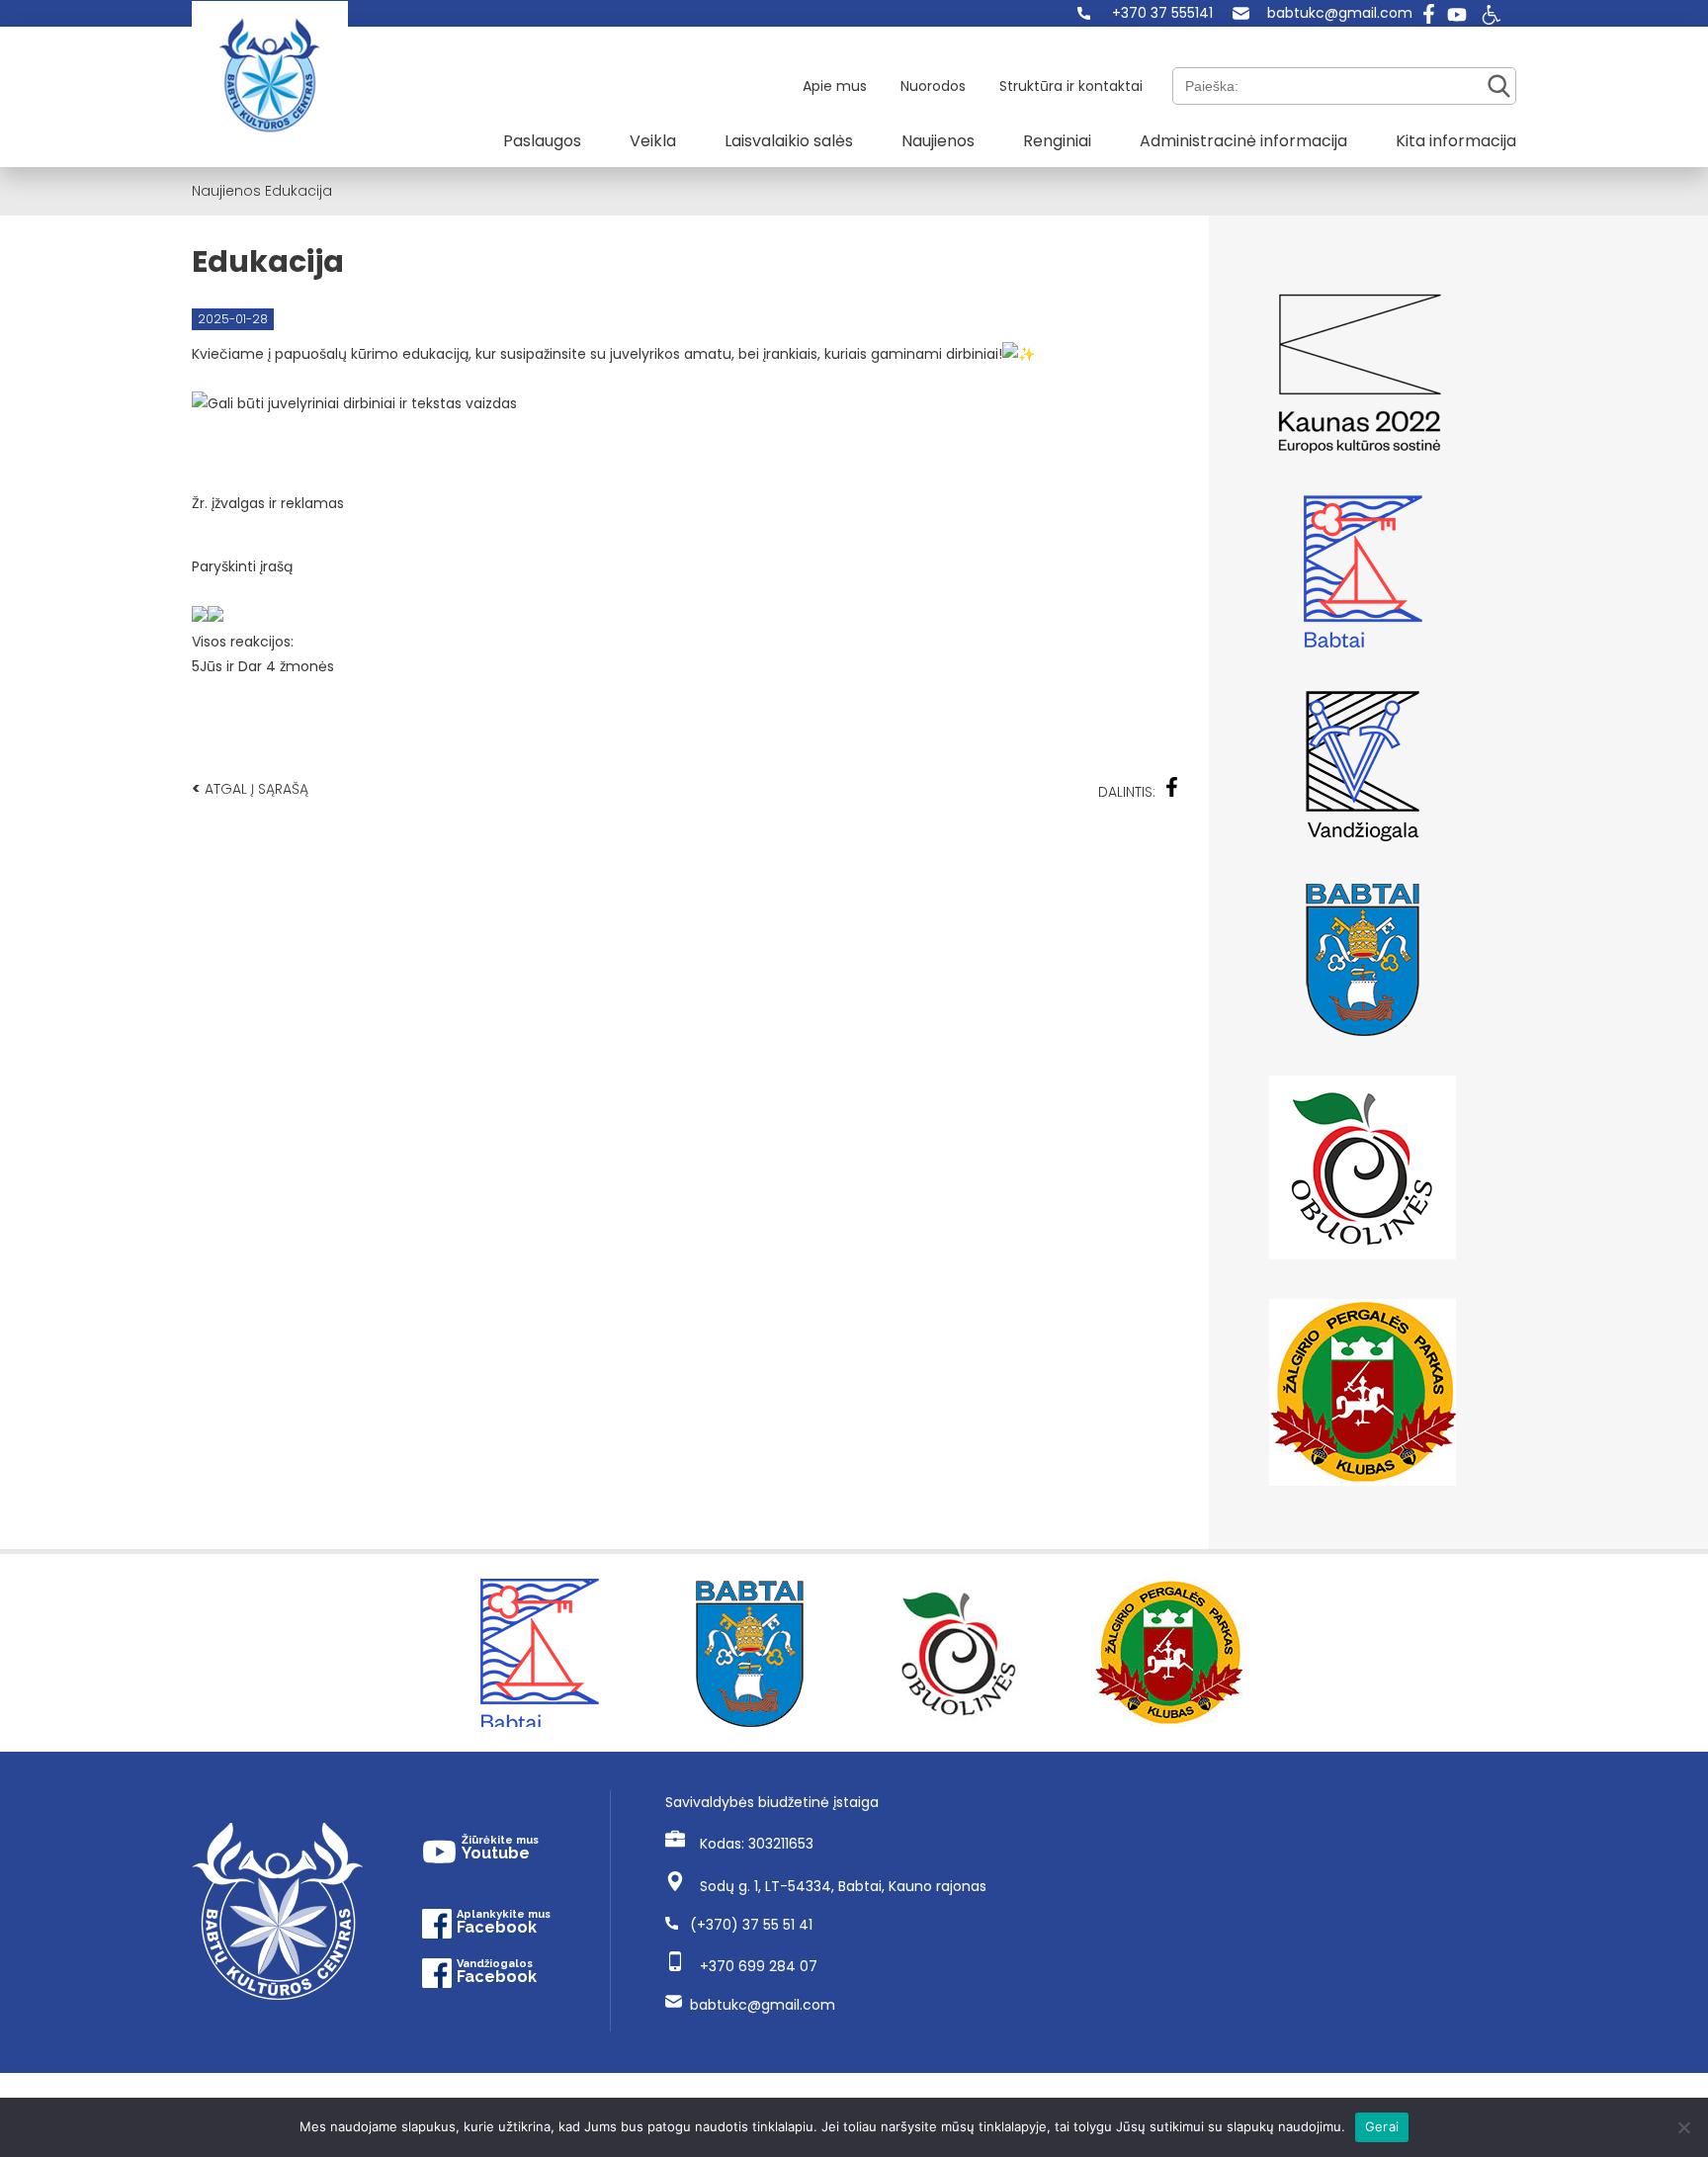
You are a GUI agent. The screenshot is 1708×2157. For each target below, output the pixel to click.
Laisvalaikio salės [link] (789, 141)
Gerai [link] (1382, 2126)
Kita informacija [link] (1456, 141)
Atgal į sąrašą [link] (250, 788)
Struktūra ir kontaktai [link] (1071, 86)
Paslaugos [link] (542, 141)
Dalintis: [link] (1127, 792)
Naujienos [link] (938, 141)
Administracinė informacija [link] (1243, 141)
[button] (685, 523)
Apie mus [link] (835, 86)
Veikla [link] (653, 141)
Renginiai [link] (1057, 141)
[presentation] (200, 614)
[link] (1145, 13)
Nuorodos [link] (933, 86)
